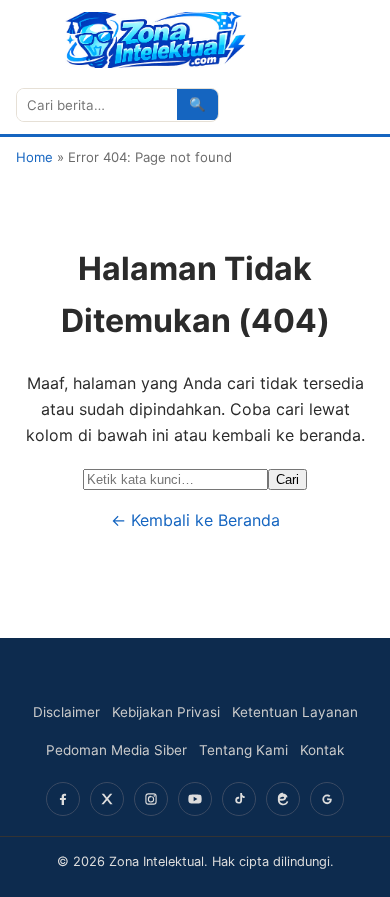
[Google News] (327, 799)
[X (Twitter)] (107, 799)
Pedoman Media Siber (116, 750)
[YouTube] (195, 799)
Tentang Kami (243, 750)
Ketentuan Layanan (295, 712)
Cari (287, 479)
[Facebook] (63, 799)
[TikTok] (239, 799)
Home (34, 157)
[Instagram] (151, 799)
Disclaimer (66, 712)
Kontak (322, 750)
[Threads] (283, 799)
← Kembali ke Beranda (195, 520)
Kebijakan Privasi (166, 712)
